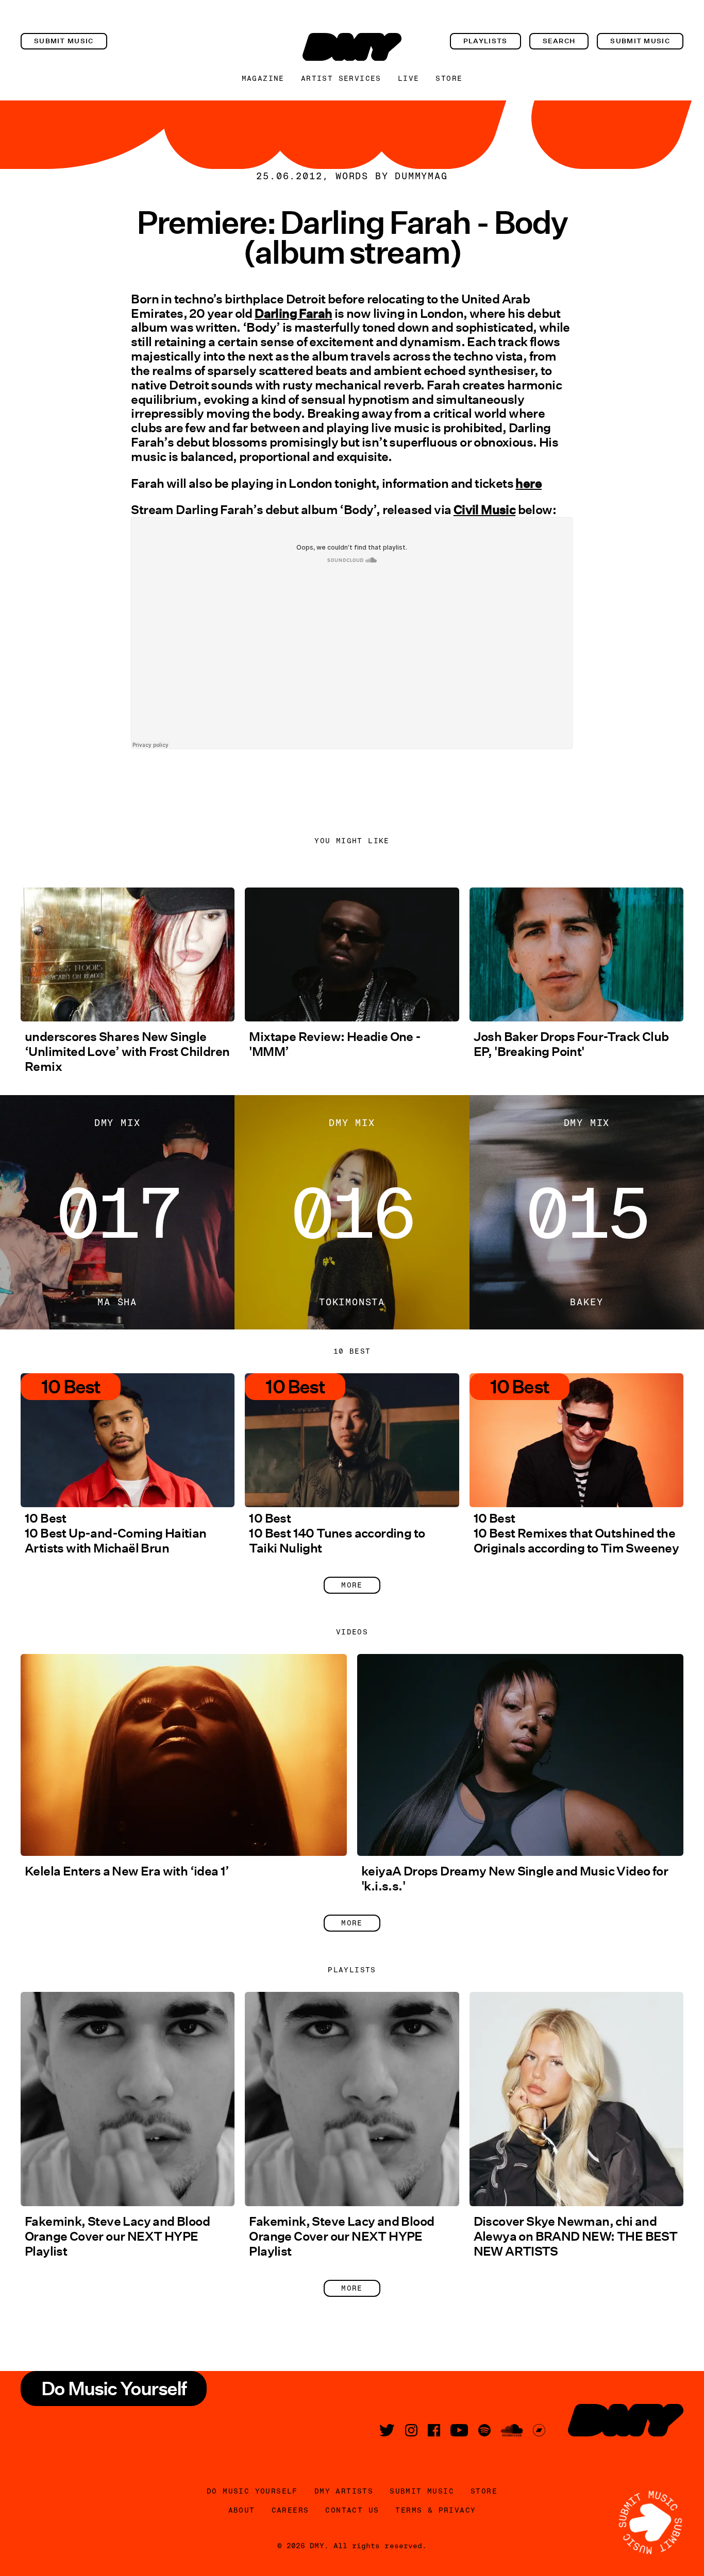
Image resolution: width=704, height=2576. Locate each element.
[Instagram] (411, 2430)
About (242, 2510)
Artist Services (341, 78)
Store (449, 78)
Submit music (64, 41)
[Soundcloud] (512, 2430)
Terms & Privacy (435, 2510)
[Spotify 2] (484, 2430)
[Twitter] (387, 2430)
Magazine (263, 78)
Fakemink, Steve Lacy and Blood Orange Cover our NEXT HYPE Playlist (117, 2236)
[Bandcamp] (539, 2430)
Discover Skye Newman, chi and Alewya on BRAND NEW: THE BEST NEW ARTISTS (576, 2236)
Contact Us (352, 2510)
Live (409, 78)
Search (559, 41)
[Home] (352, 47)
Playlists (485, 41)
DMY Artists (344, 2491)
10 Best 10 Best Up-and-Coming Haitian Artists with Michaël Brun (116, 1533)
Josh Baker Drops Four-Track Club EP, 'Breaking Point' (571, 1044)
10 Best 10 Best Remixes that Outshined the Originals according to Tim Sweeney (576, 1533)
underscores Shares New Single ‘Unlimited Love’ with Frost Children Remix (127, 1052)
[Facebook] (434, 2430)
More (352, 1585)
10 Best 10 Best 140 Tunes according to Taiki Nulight (337, 1533)
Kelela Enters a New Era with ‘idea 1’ (127, 1871)
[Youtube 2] (459, 2430)
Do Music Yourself (252, 2491)
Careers (290, 2510)
